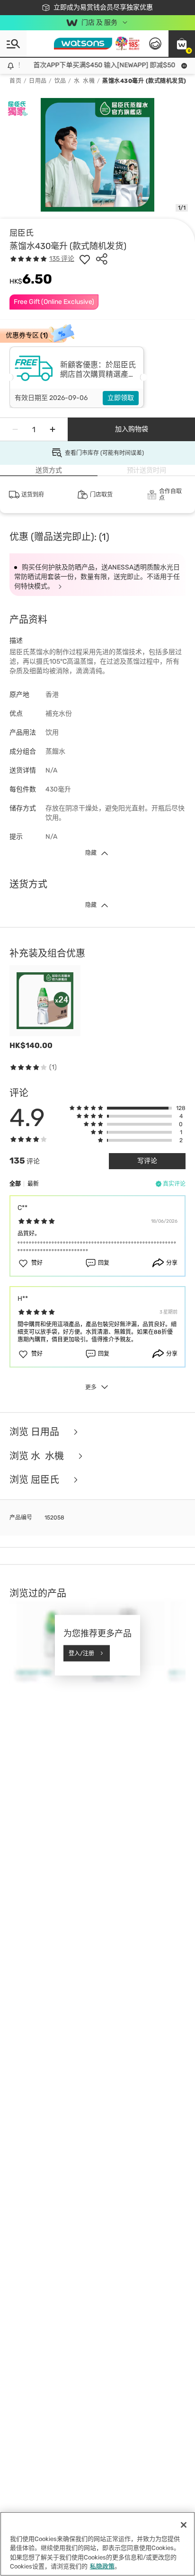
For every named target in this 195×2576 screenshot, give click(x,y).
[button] (182, 44)
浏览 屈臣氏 (35, 1480)
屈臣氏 (22, 233)
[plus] (53, 429)
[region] (97, 2544)
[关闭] (184, 2525)
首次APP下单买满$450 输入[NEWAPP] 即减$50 (98, 65)
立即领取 (121, 398)
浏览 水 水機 (38, 1456)
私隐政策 (102, 2566)
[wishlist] (85, 259)
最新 (33, 1184)
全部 (15, 1184)
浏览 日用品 (35, 1432)
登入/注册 (81, 1653)
